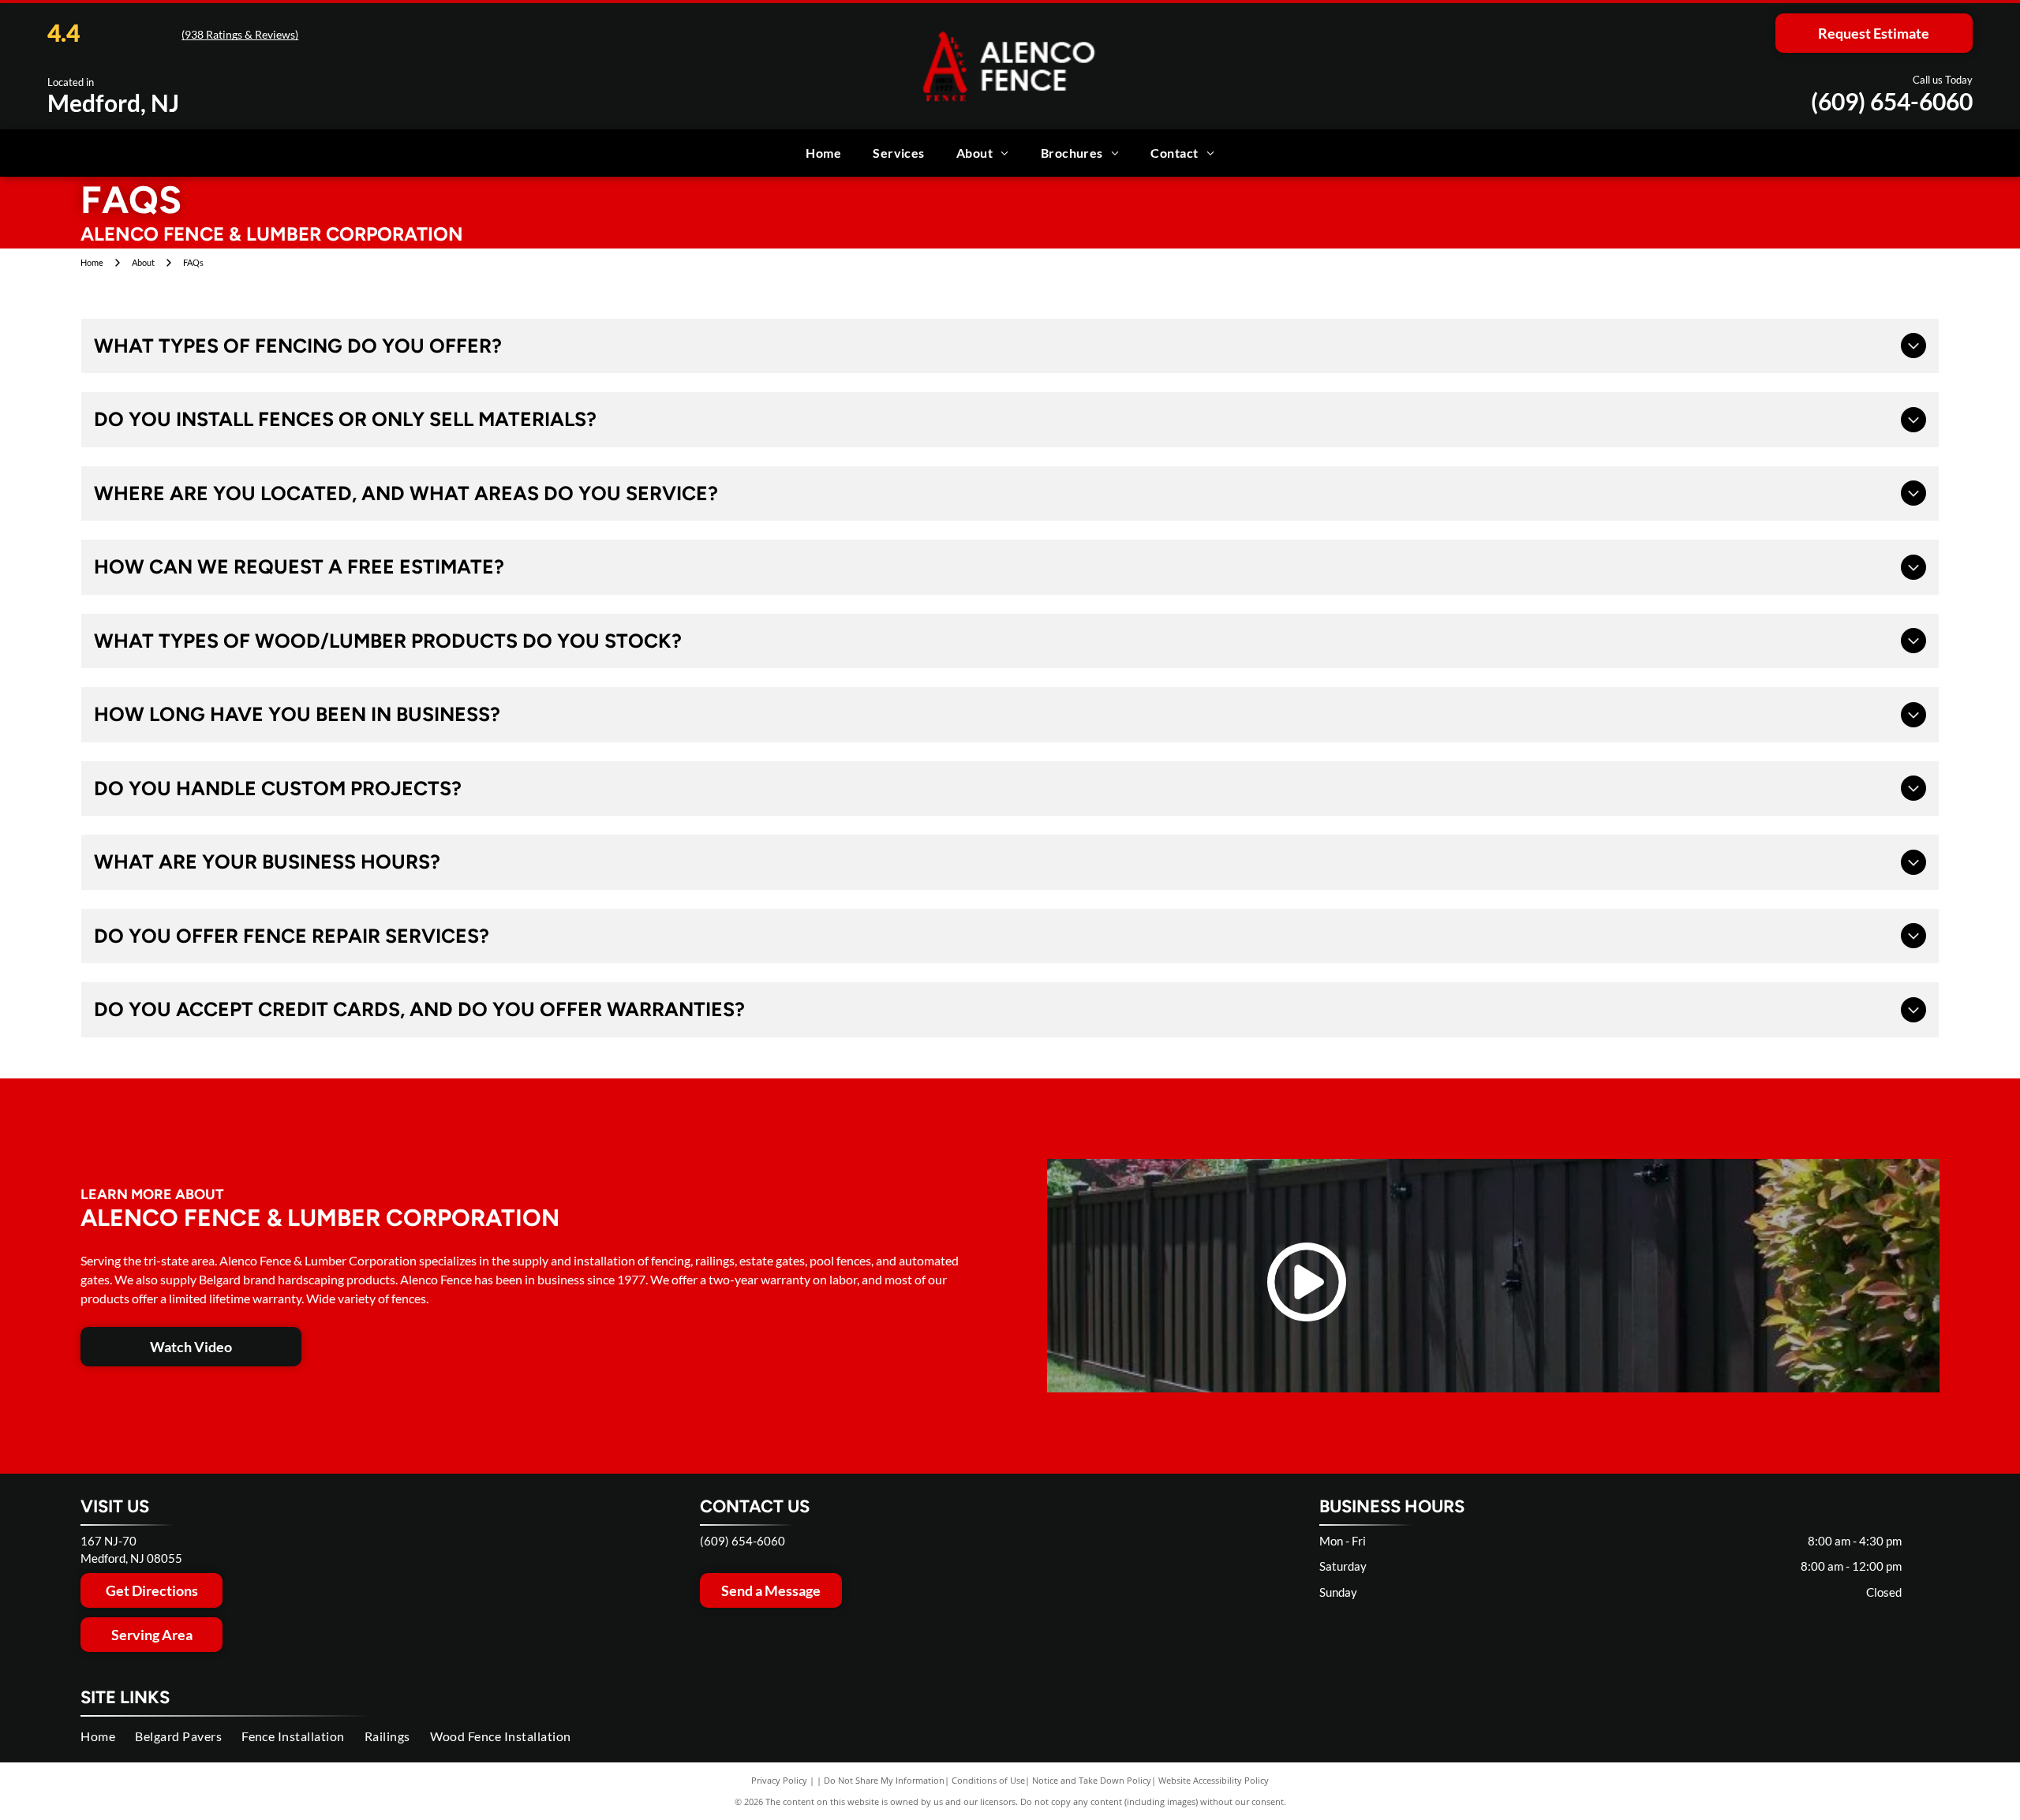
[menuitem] (823, 153)
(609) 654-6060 (1892, 101)
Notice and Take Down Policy (1092, 1780)
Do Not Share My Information (884, 1780)
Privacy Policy (779, 1780)
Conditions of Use (988, 1780)
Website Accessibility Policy (1214, 1780)
